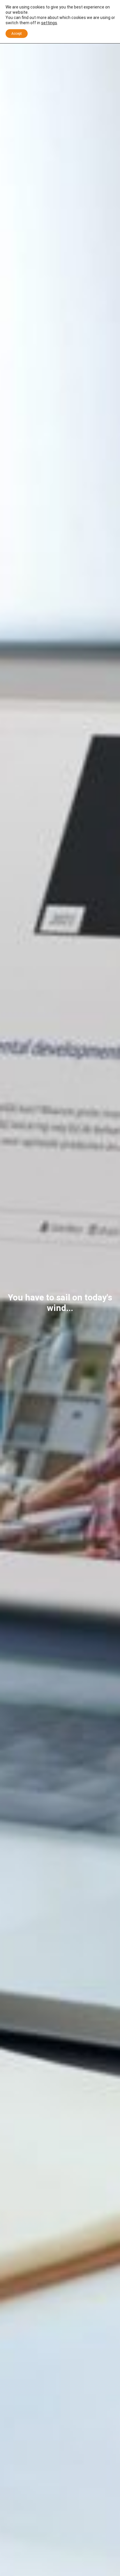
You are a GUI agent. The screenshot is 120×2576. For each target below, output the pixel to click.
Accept (17, 34)
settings (49, 23)
